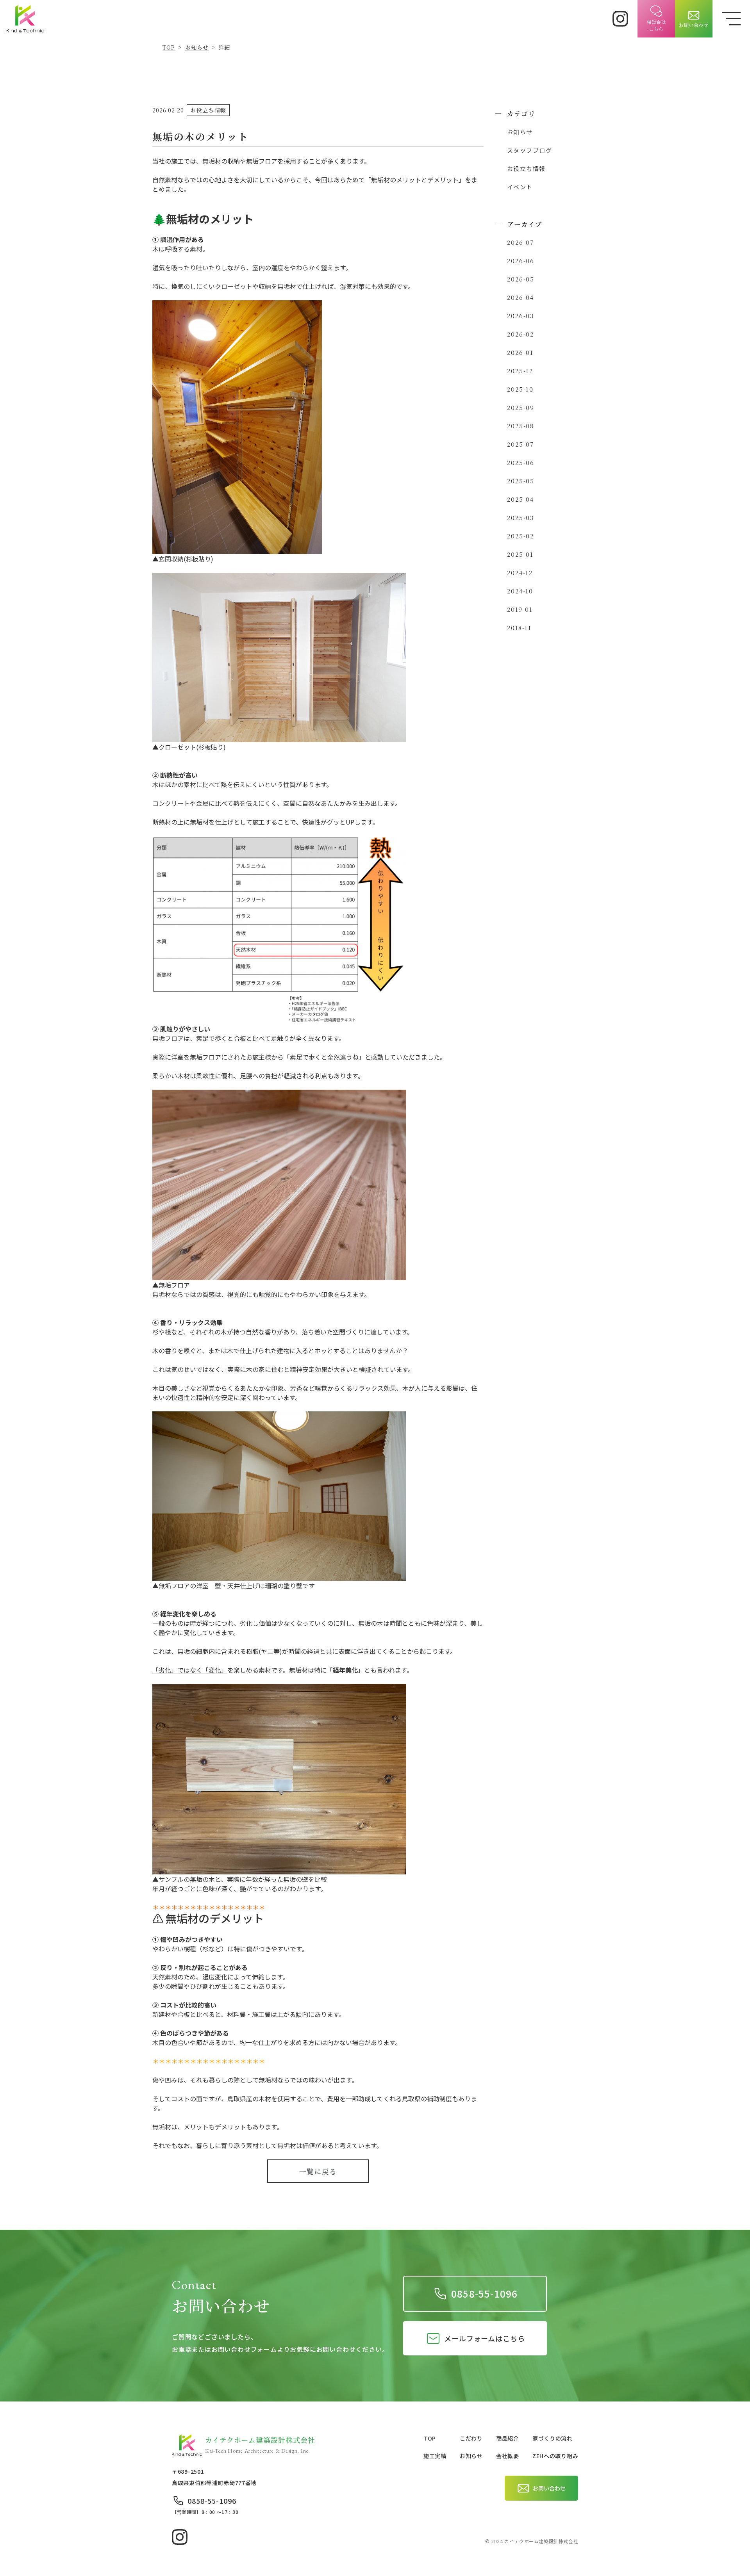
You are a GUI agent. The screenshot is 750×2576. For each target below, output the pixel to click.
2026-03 (520, 316)
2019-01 (520, 609)
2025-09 (520, 407)
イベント (520, 187)
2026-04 (520, 297)
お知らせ (520, 132)
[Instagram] (620, 19)
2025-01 (520, 554)
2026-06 (520, 261)
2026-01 (520, 352)
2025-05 (520, 481)
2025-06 (520, 462)
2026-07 (520, 242)
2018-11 (519, 628)
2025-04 (520, 499)
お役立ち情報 (526, 168)
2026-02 (520, 334)
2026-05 (520, 279)
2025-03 (520, 518)
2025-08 (520, 426)
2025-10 (520, 389)
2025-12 (520, 371)
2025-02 (520, 536)
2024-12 (520, 573)
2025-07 (520, 444)
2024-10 (520, 591)
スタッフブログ (529, 150)
